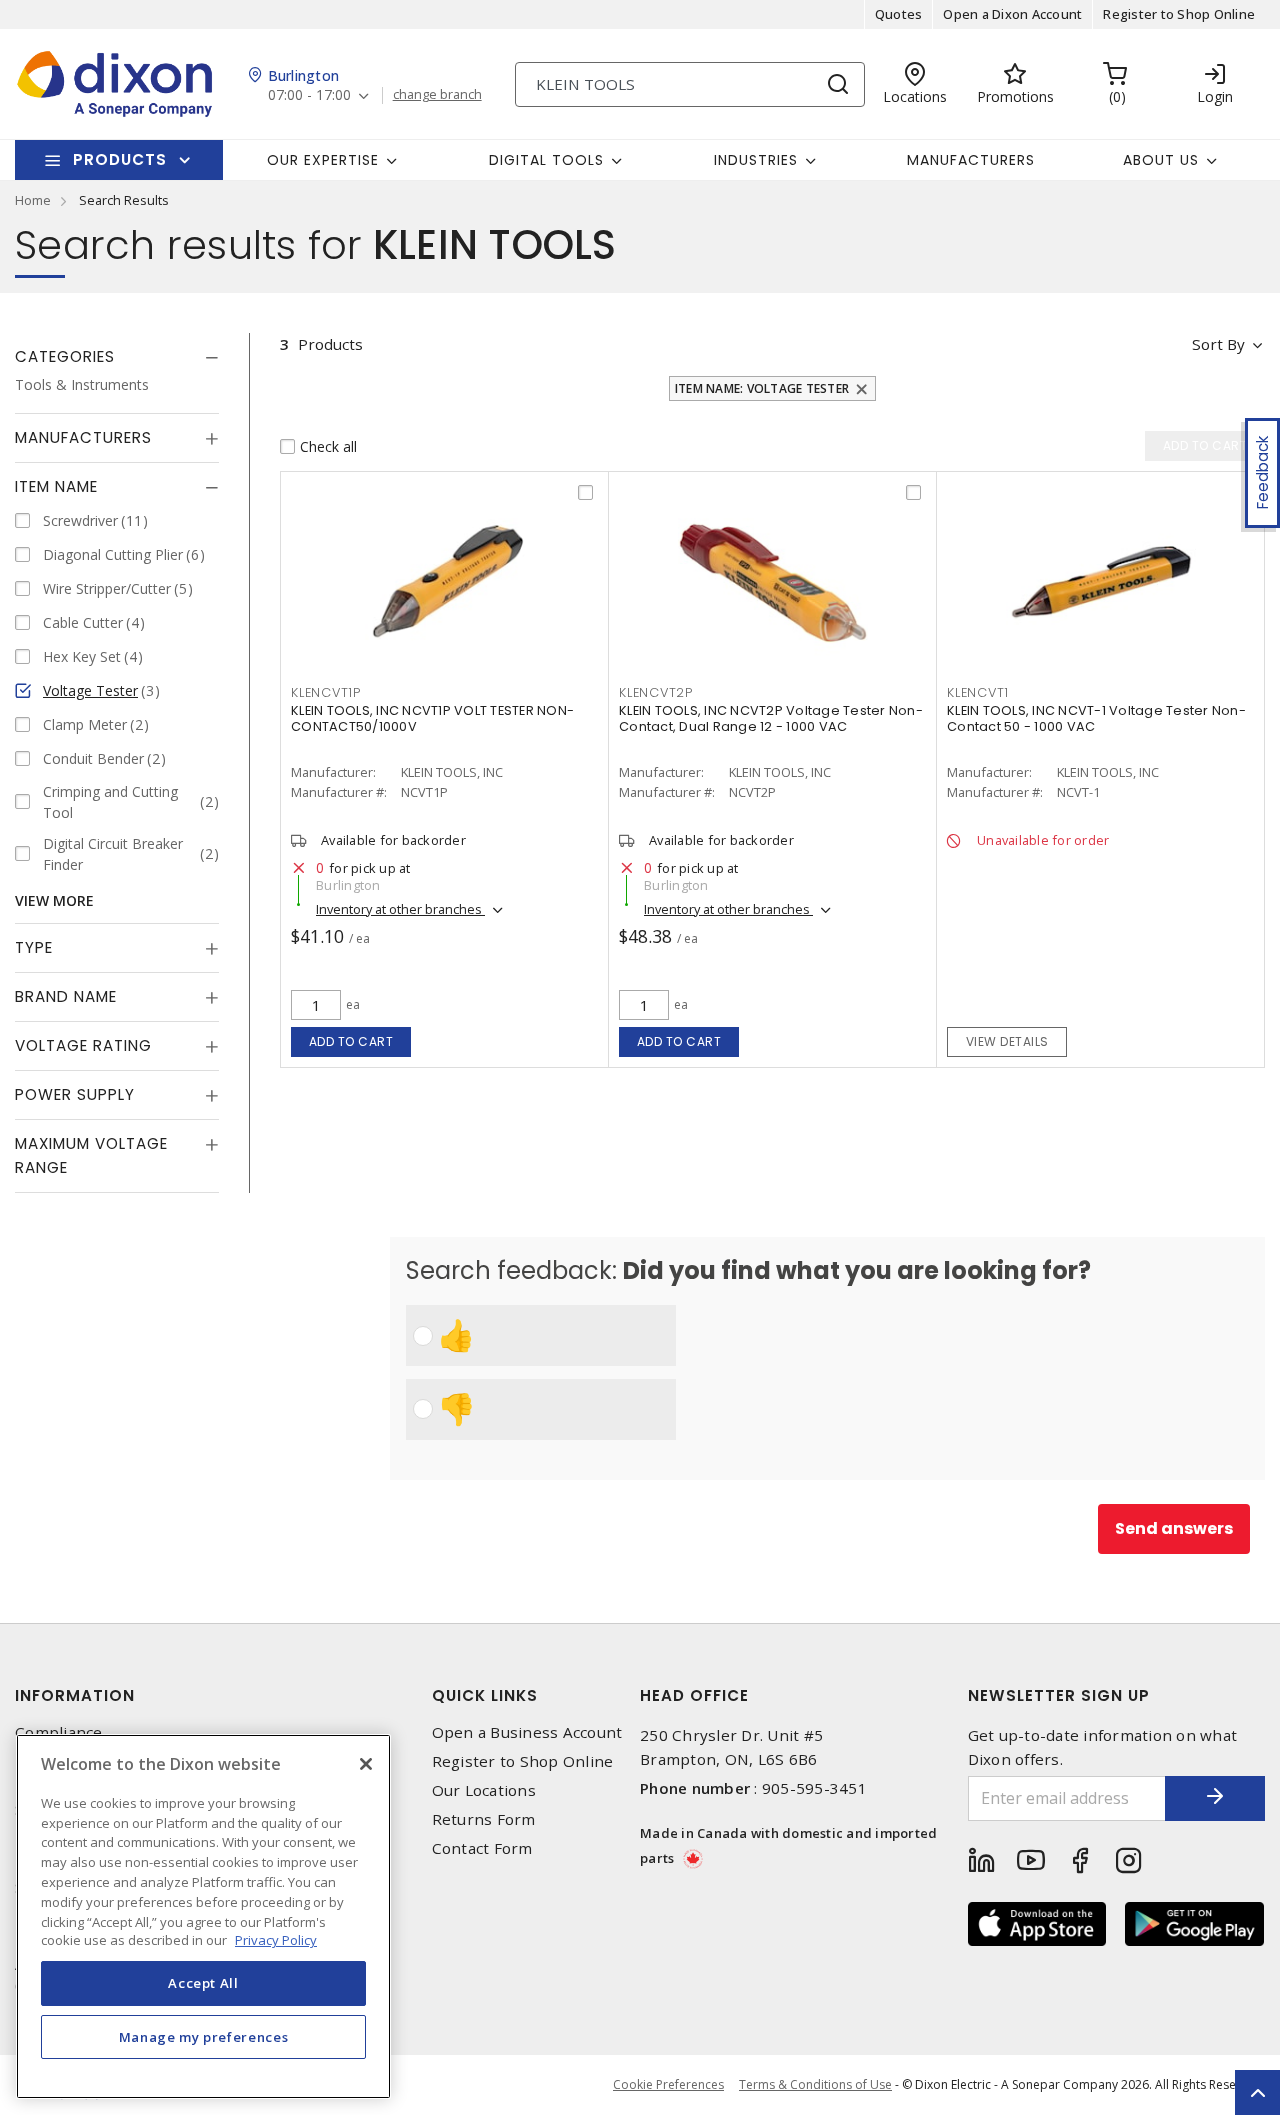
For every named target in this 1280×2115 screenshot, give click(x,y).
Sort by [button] (1218, 344)
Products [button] (120, 159)
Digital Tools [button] (546, 160)
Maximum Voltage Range (91, 1155)
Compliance (59, 1732)
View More (54, 900)
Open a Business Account (527, 1732)
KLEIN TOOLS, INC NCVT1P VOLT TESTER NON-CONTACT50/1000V (432, 718)
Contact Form (482, 1848)
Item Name (56, 486)
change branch (437, 95)
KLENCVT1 (978, 692)
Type (34, 947)
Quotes (899, 14)
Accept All (203, 1983)
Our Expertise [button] (323, 160)
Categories (65, 356)
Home (33, 200)
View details (1007, 1041)
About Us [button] (1161, 160)
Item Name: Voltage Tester (762, 388)
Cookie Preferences (668, 2085)
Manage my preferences (204, 2037)
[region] (203, 1916)
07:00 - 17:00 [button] (309, 95)
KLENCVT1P (326, 692)
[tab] (117, 357)
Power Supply (75, 1094)
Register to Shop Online (1179, 14)
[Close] (366, 1764)
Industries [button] (756, 160)
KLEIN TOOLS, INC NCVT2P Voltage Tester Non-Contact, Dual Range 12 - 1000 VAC (771, 718)
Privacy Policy (276, 1940)
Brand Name (66, 996)
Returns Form (484, 1819)
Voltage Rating (83, 1045)
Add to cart (351, 1041)
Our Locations (484, 1790)
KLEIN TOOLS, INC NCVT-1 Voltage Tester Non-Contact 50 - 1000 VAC (1096, 718)
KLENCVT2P (656, 692)
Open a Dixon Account (1012, 14)
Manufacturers (971, 160)
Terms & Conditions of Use (815, 2084)
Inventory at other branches (400, 909)
